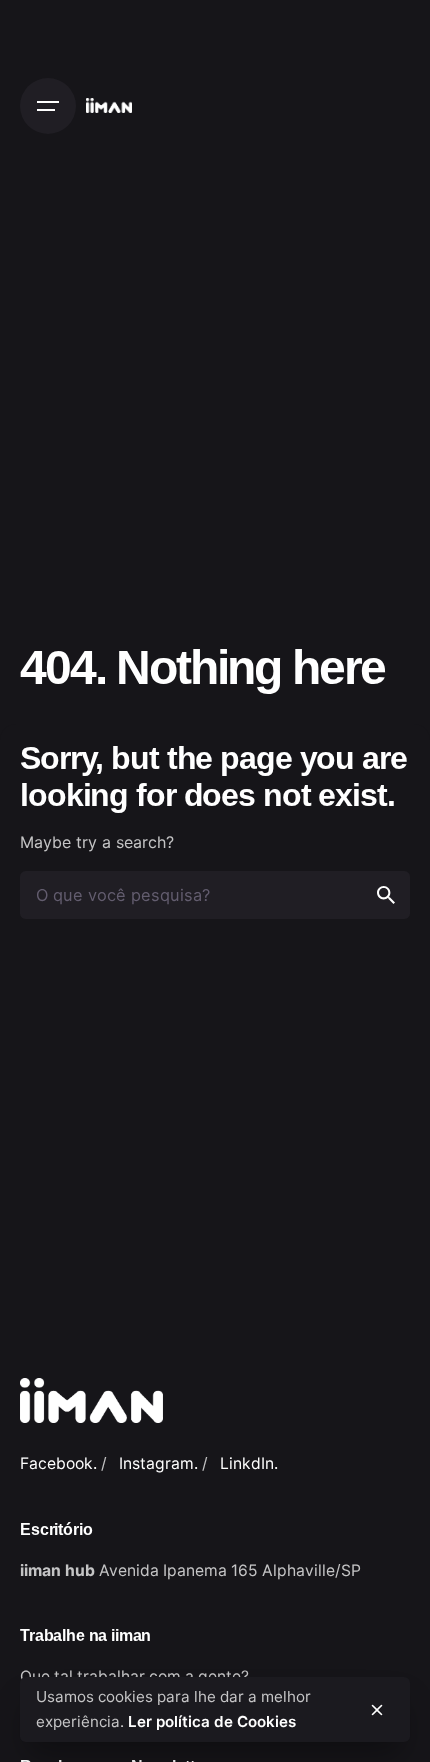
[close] (377, 1710)
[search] (386, 895)
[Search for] (215, 895)
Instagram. (158, 1463)
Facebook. (58, 1463)
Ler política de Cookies (212, 1721)
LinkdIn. (249, 1463)
